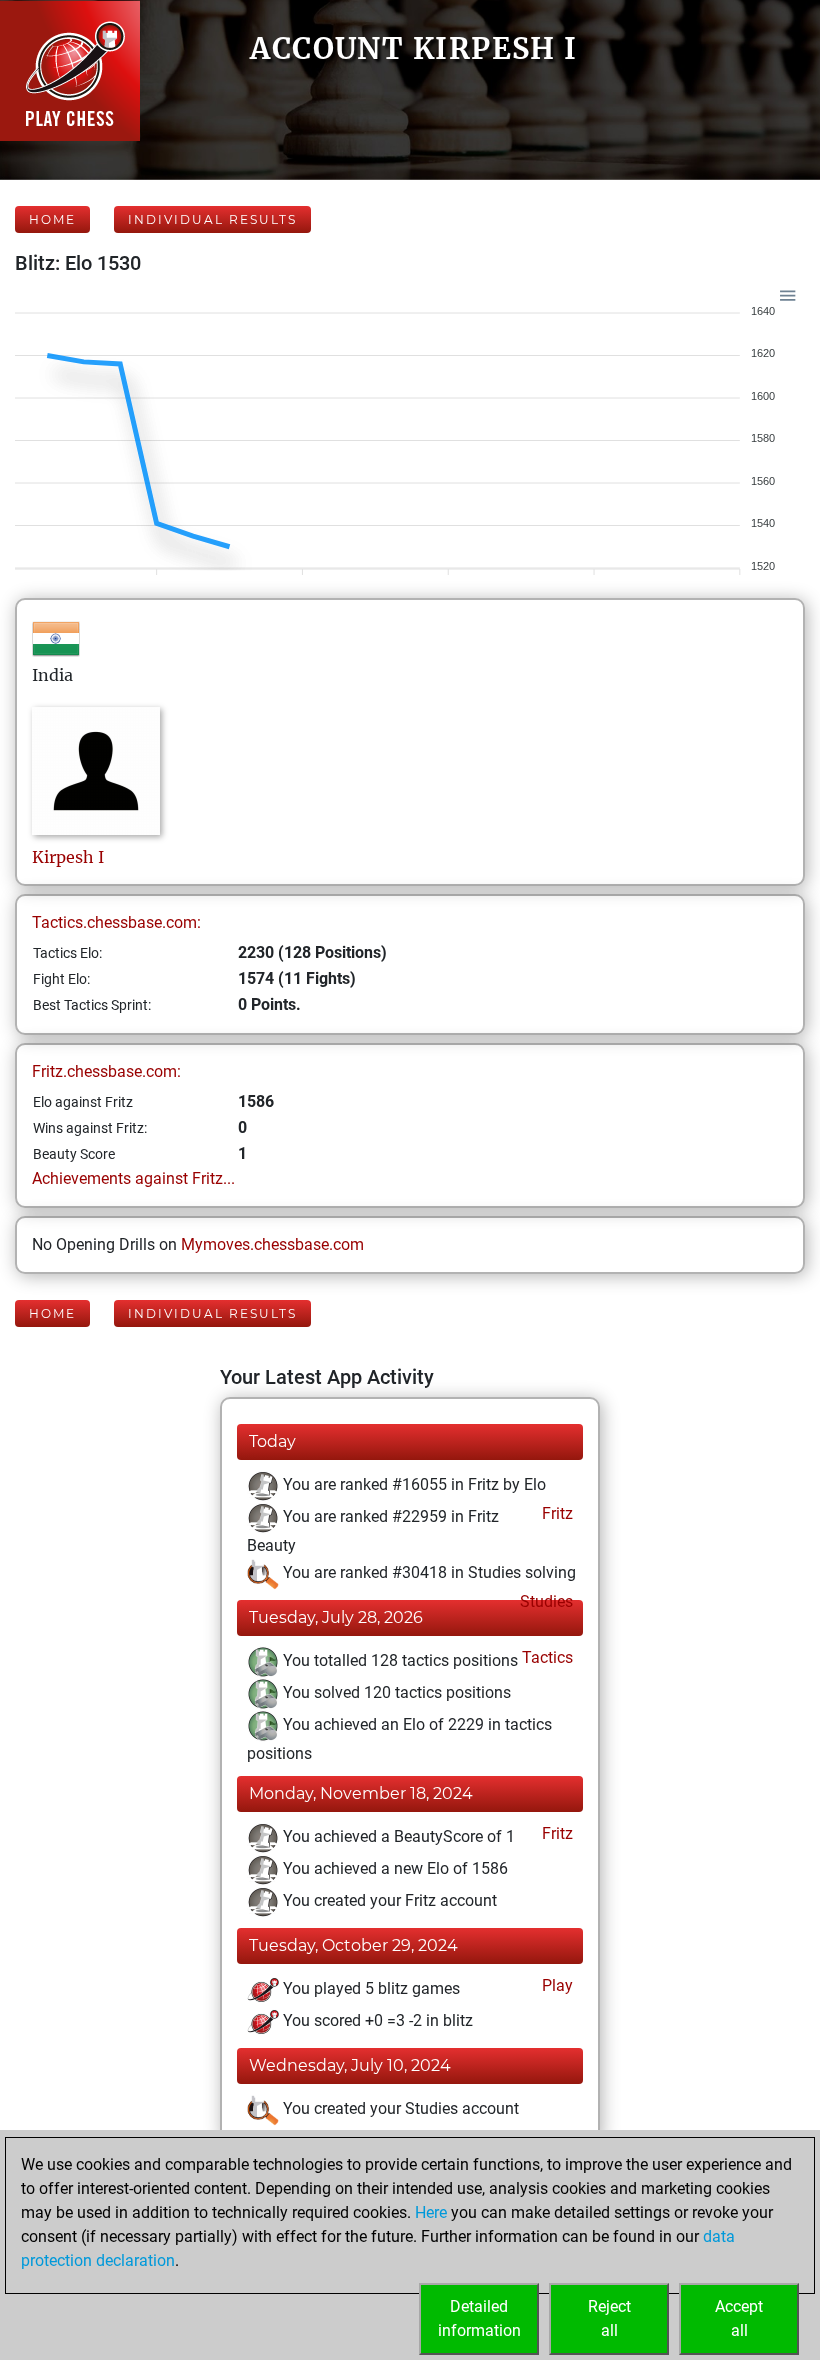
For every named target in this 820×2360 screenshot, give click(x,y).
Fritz (555, 1513)
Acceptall (739, 2318)
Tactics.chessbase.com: (116, 922)
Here (431, 2212)
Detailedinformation (479, 2318)
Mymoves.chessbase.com (272, 1244)
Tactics (545, 1657)
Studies (544, 1601)
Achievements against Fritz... (133, 1178)
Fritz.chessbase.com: (106, 1071)
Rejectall (609, 2318)
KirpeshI (68, 857)
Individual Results (212, 219)
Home (52, 219)
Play (555, 1985)
